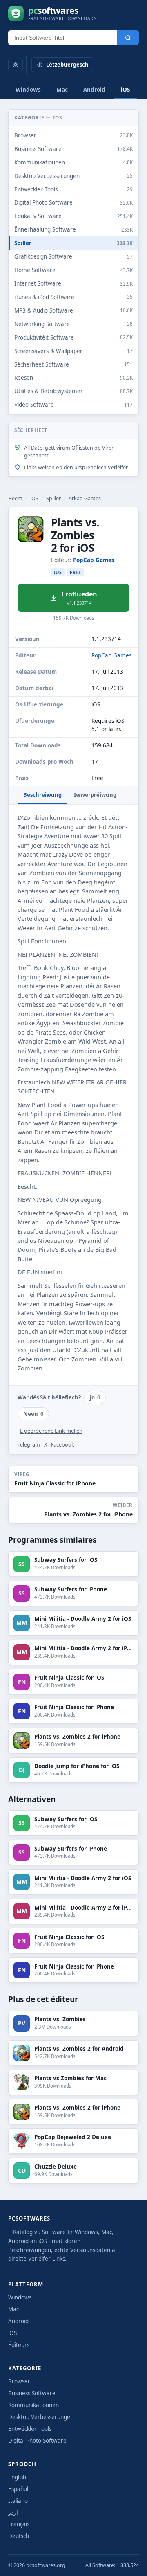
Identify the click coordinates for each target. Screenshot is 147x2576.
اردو (13, 2513)
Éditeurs (19, 2345)
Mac (62, 90)
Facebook (63, 1445)
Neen (33, 1414)
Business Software (32, 2393)
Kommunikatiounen (33, 2405)
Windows (28, 90)
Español (18, 2489)
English (17, 2477)
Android (94, 90)
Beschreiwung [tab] (42, 795)
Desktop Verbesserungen (41, 2417)
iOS (125, 90)
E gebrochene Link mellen (51, 1431)
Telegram (29, 1445)
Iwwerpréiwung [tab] (95, 795)
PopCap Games (94, 560)
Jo (95, 1397)
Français (19, 2524)
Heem (15, 498)
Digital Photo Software (37, 2441)
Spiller (53, 498)
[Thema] (16, 65)
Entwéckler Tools (30, 2429)
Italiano (18, 2501)
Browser (19, 2381)
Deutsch (19, 2536)
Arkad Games (85, 498)
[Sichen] (128, 38)
